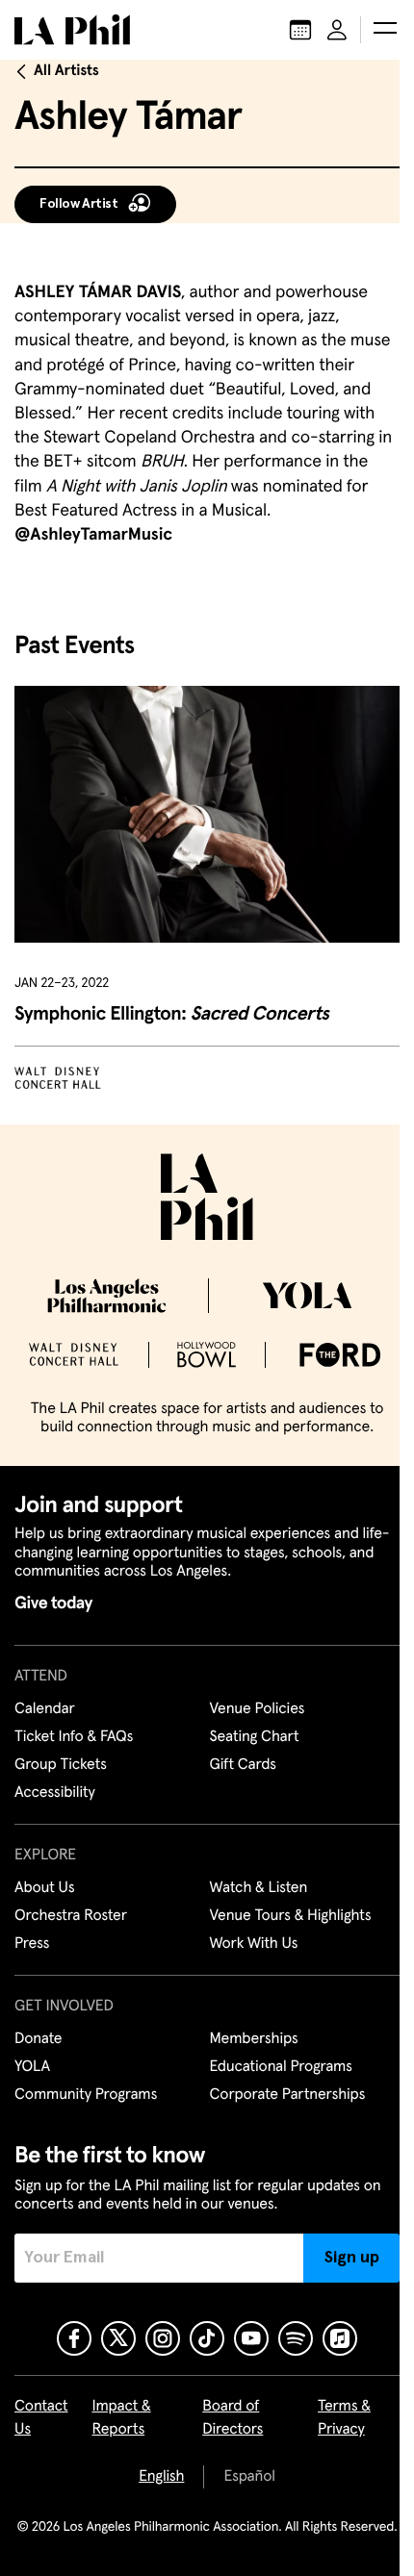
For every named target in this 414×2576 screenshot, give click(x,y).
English (161, 2477)
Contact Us (41, 2418)
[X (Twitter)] (118, 2338)
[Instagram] (163, 2338)
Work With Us (254, 1944)
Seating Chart (255, 1737)
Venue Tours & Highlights (291, 1916)
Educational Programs (281, 2067)
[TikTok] (207, 2338)
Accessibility (55, 1793)
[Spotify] (296, 2338)
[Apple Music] (340, 2338)
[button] (385, 30)
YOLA (32, 2067)
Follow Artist (79, 204)
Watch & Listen (259, 1888)
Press (32, 1944)
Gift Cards (243, 1765)
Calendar (45, 1709)
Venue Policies (258, 1709)
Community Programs (86, 2095)
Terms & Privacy (344, 2418)
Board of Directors (233, 2418)
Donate (38, 2039)
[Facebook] (74, 2338)
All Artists (66, 71)
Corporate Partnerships (288, 2095)
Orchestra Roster (71, 1916)
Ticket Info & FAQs (74, 1737)
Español (249, 2477)
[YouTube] (251, 2338)
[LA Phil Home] (72, 30)
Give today (53, 1604)
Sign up (352, 2258)
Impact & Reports (121, 2418)
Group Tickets (61, 1765)
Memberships (254, 2039)
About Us (45, 1888)
